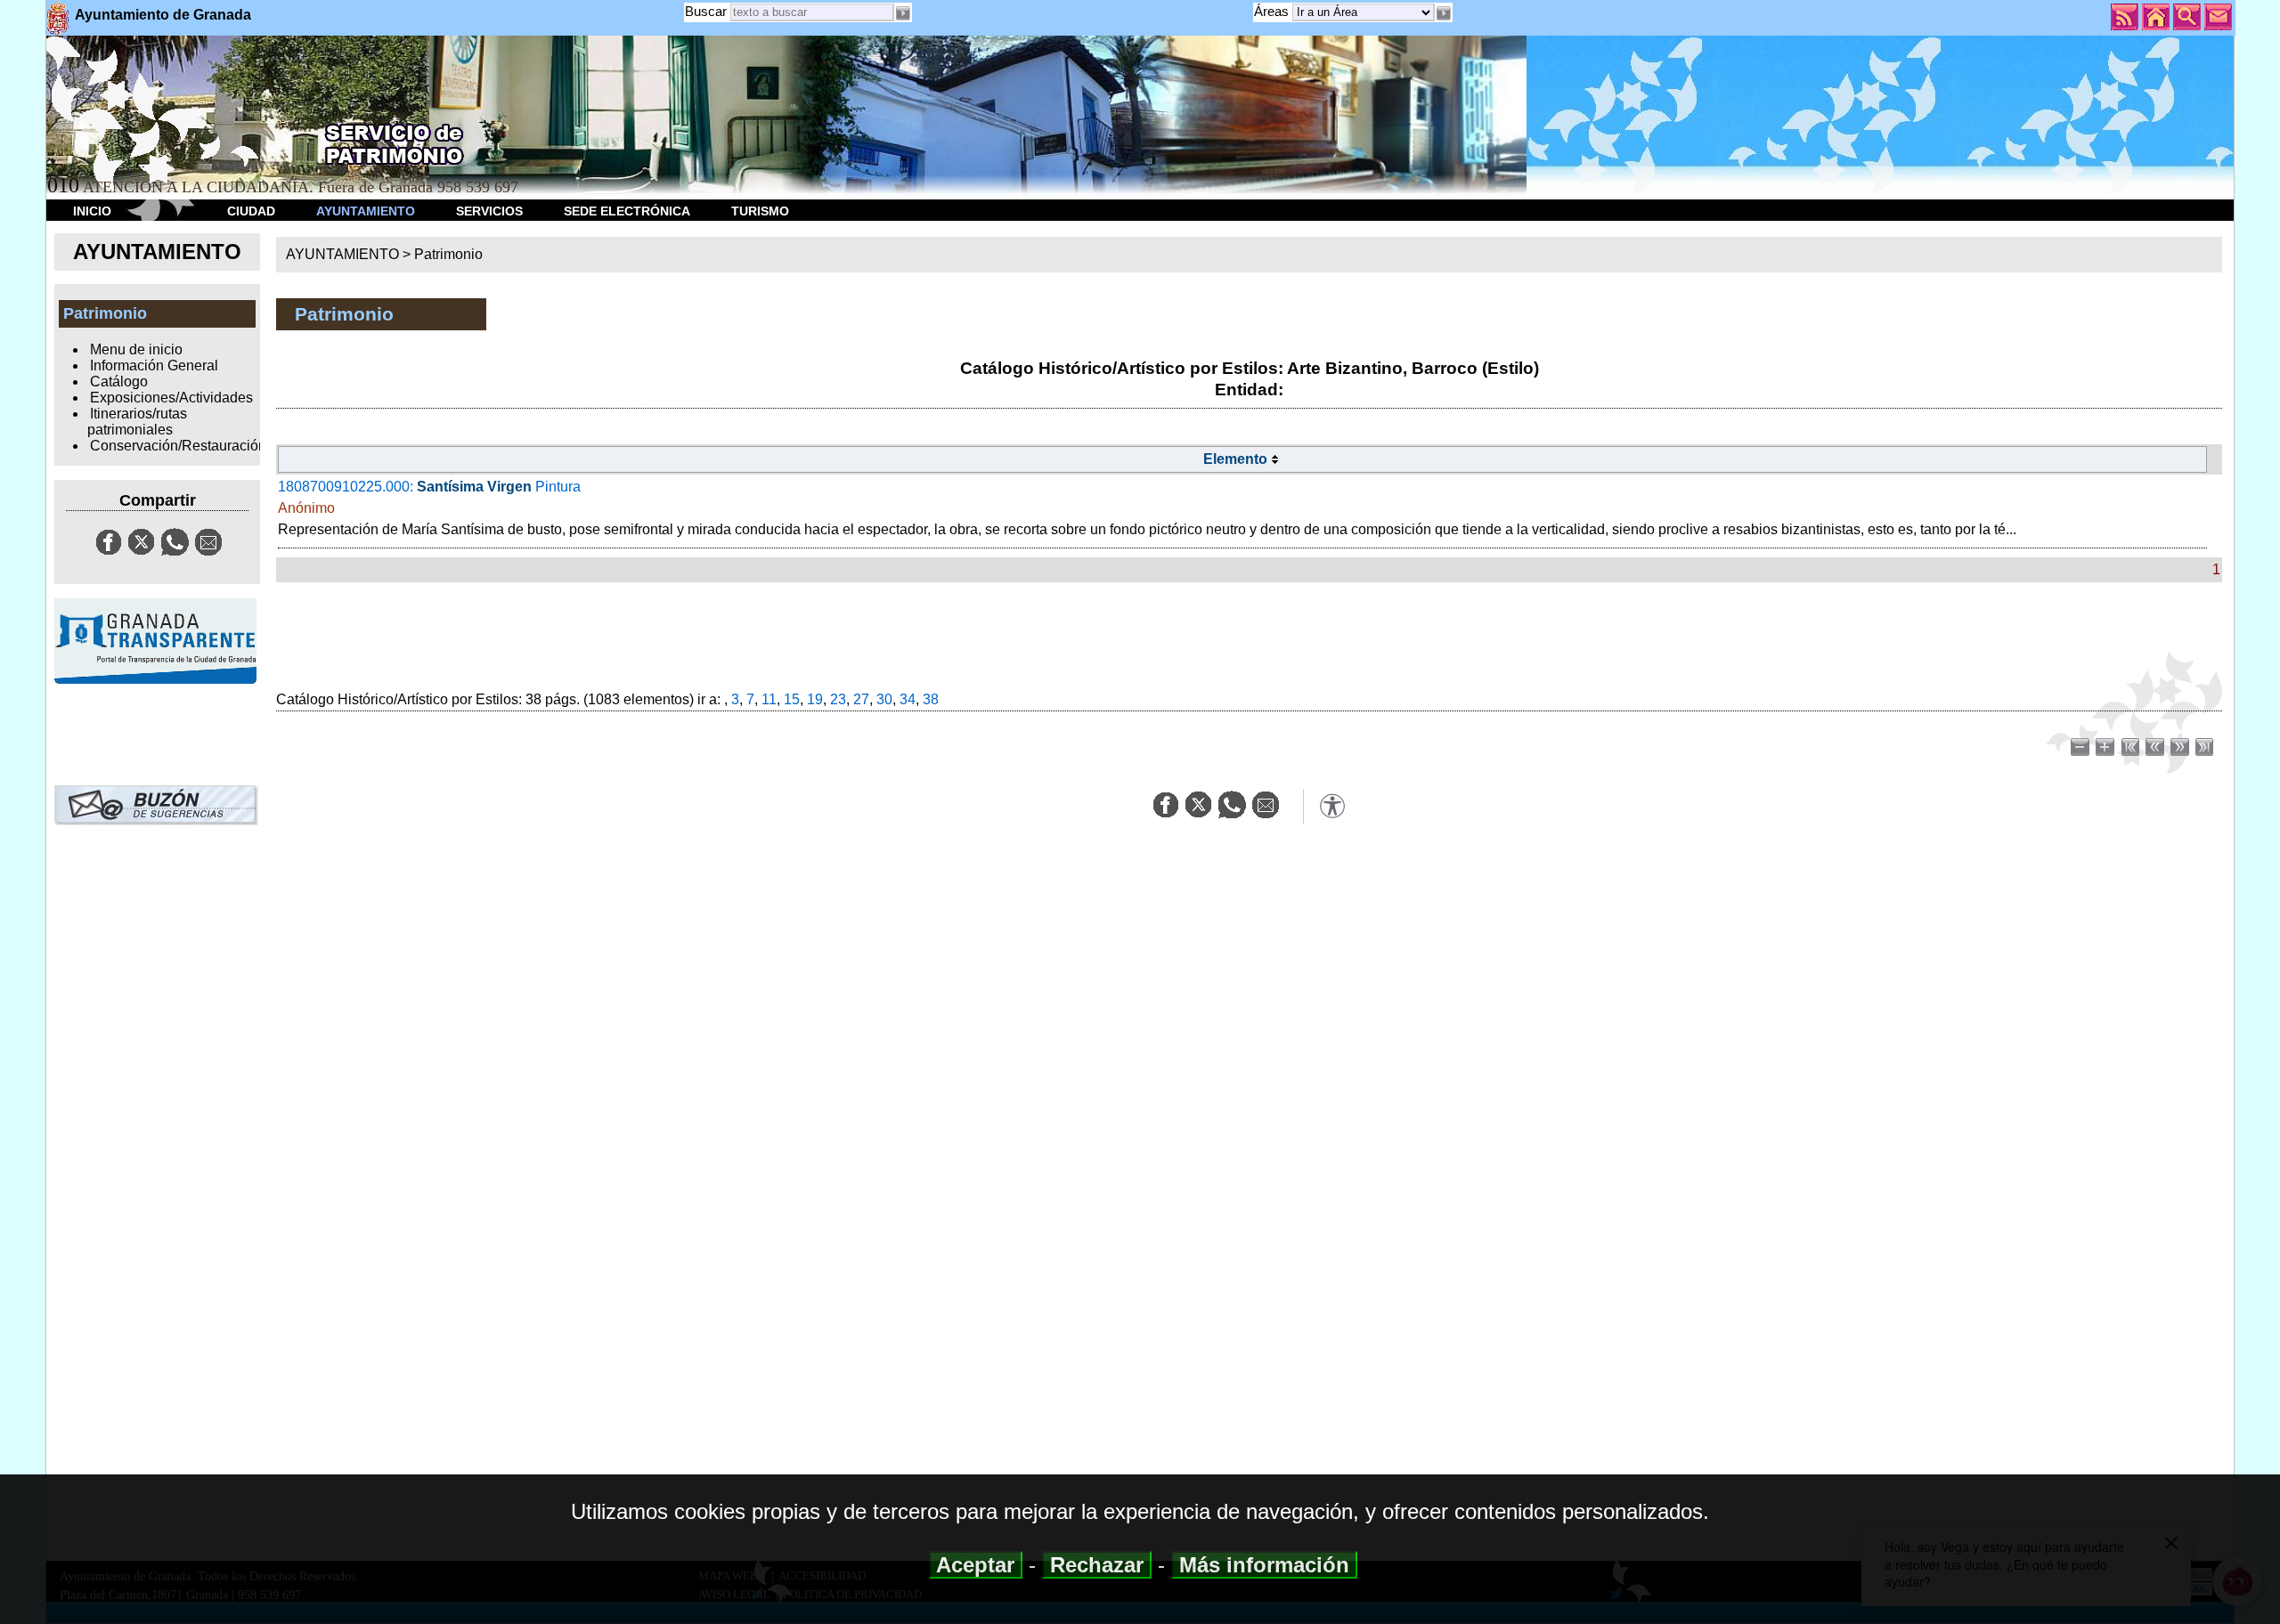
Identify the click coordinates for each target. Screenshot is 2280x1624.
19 (815, 699)
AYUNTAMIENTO (366, 211)
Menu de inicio (136, 349)
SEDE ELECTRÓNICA (627, 211)
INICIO (92, 211)
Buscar (706, 11)
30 (884, 699)
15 (792, 699)
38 (931, 699)
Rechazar (1097, 1565)
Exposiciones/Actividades (171, 398)
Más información (1264, 1565)
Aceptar (976, 1565)
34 (908, 699)
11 (769, 699)
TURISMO (760, 211)
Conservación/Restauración (178, 446)
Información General (154, 365)
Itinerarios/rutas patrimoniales (137, 422)
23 (838, 699)
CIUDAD (251, 211)
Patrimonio (448, 254)
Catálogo (119, 382)
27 (861, 699)
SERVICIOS (489, 211)
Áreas (1273, 11)
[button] (1444, 13)
